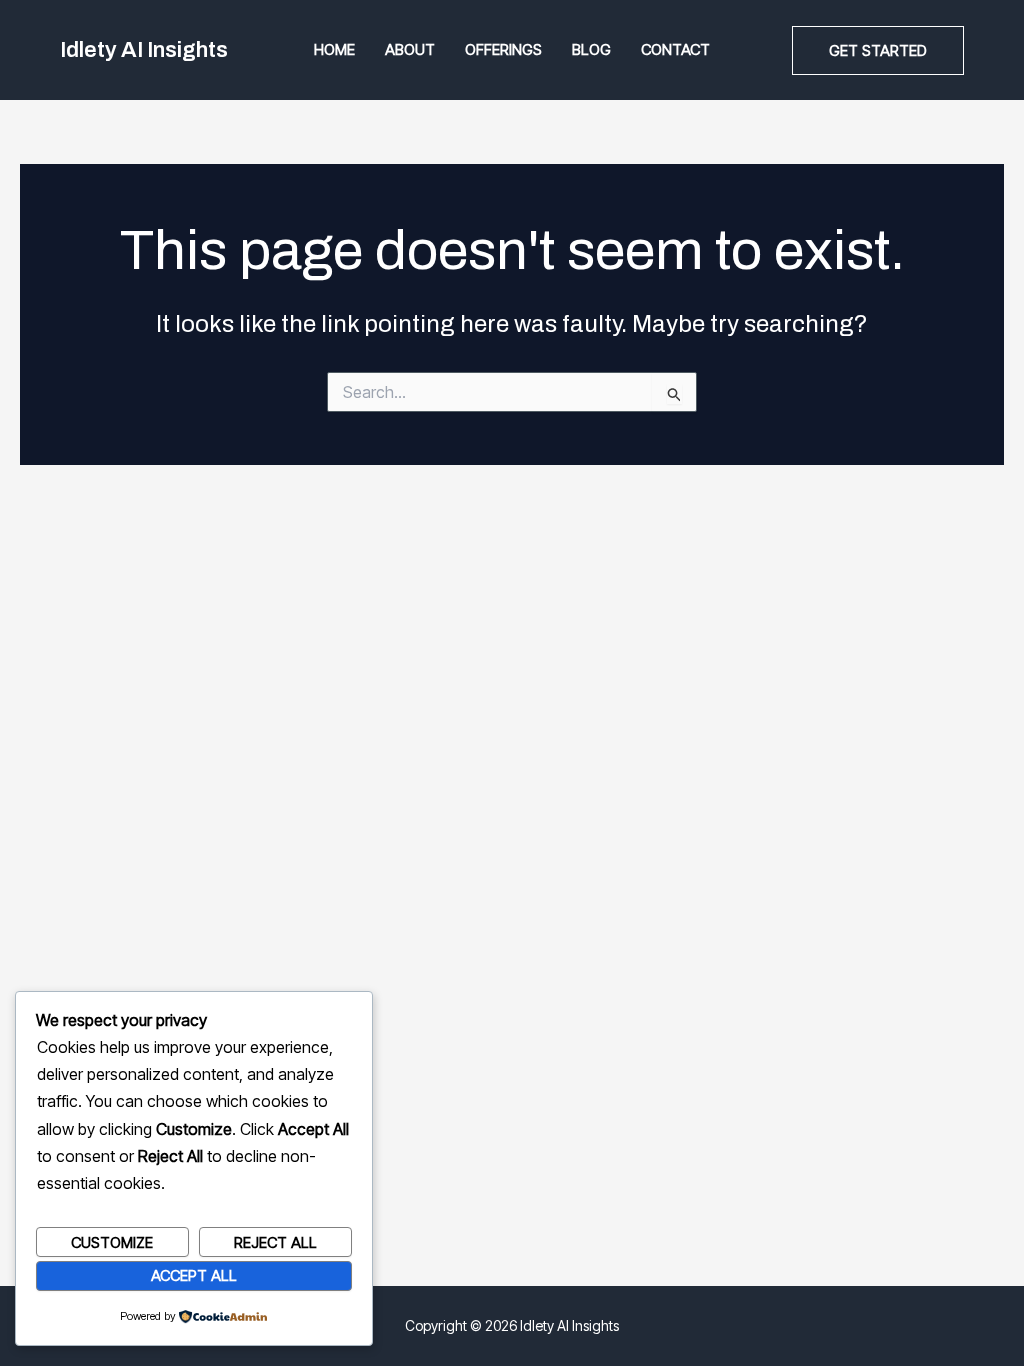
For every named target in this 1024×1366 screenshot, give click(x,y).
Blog (591, 49)
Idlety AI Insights (144, 50)
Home (334, 49)
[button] (878, 50)
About (410, 49)
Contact (675, 49)
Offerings (503, 49)
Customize (112, 1242)
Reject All (275, 1242)
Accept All (194, 1275)
